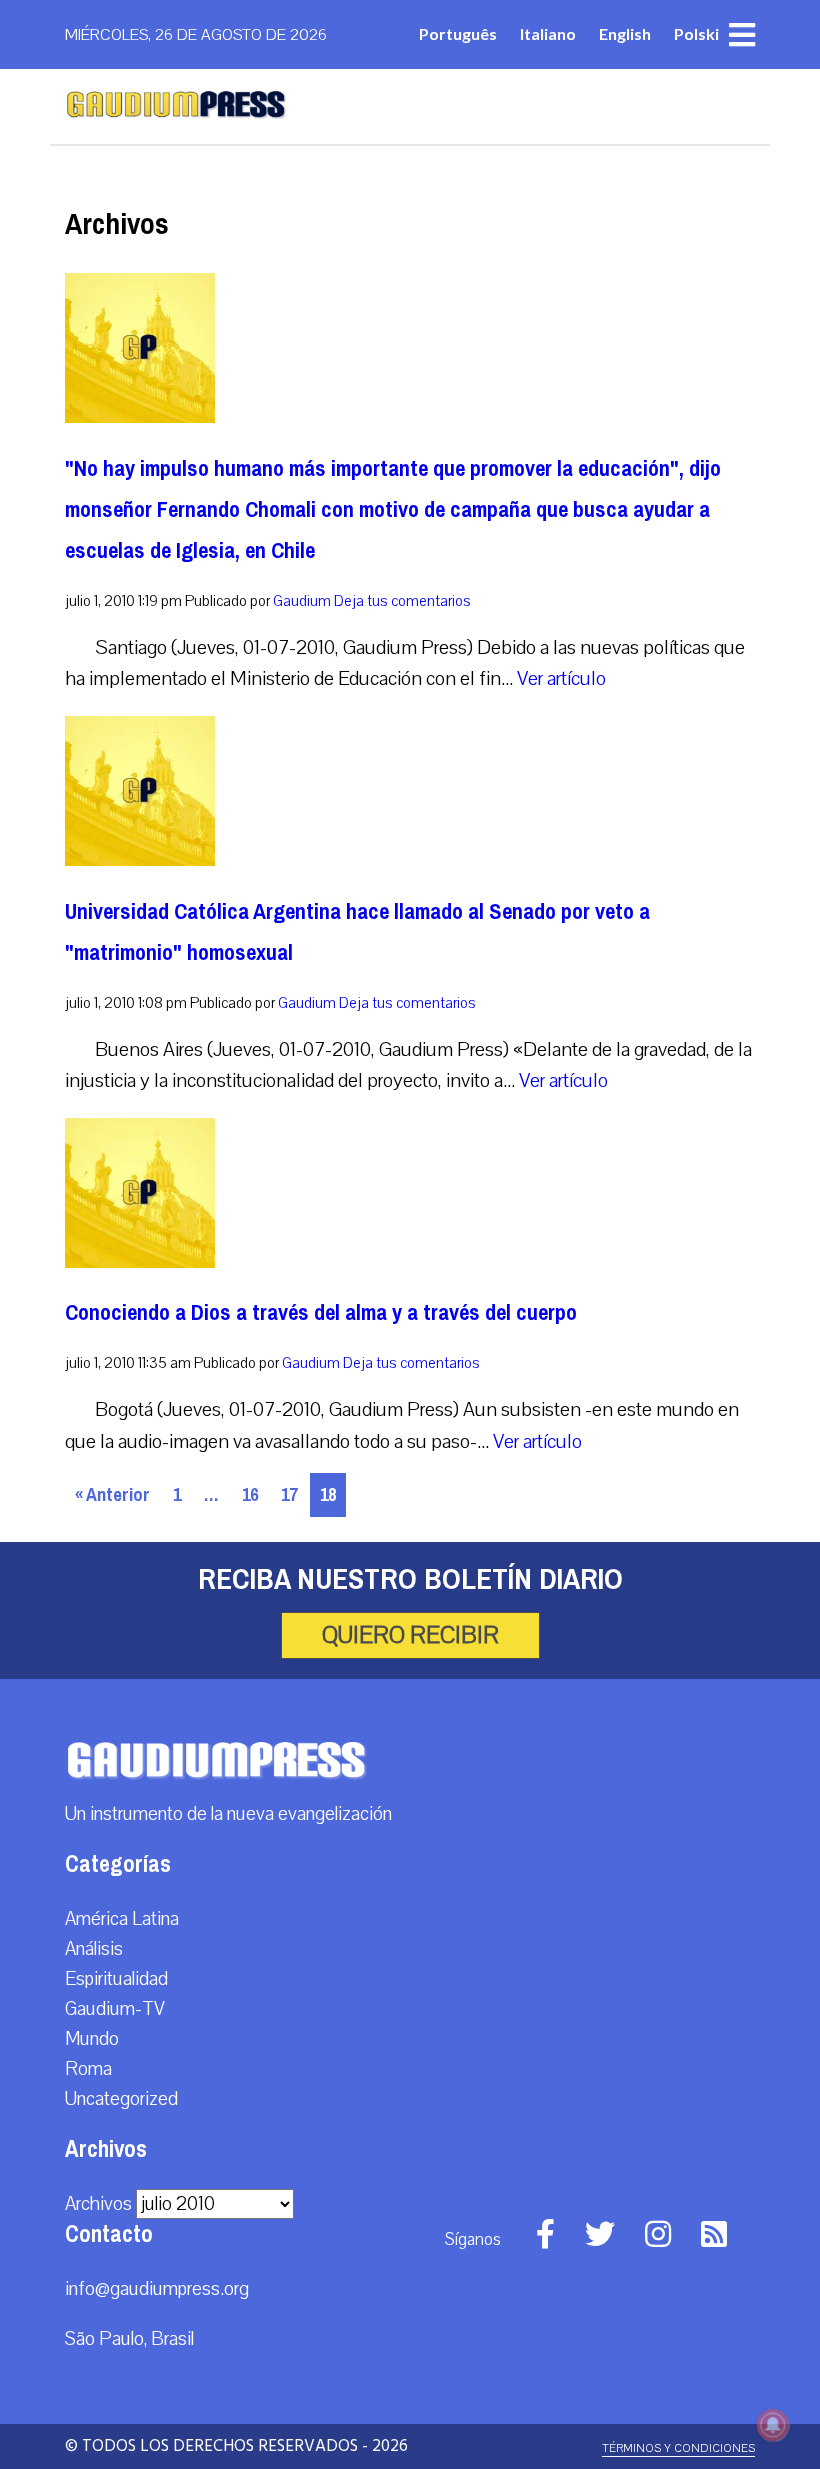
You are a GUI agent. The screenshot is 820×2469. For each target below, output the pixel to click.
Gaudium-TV (115, 2009)
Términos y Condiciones (678, 2448)
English (625, 33)
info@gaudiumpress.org (157, 2289)
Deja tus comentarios (402, 601)
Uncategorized (121, 2099)
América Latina (122, 1919)
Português (458, 33)
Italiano (548, 33)
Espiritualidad (116, 1979)
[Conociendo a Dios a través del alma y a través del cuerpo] (140, 1263)
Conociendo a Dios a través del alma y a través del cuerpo (321, 1312)
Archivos (98, 2204)
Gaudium (302, 601)
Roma (88, 2069)
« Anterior (112, 1495)
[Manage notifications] (773, 2425)
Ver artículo (561, 678)
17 (289, 1495)
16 (250, 1495)
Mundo (92, 2039)
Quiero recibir (410, 1635)
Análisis (94, 1949)
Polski (696, 33)
